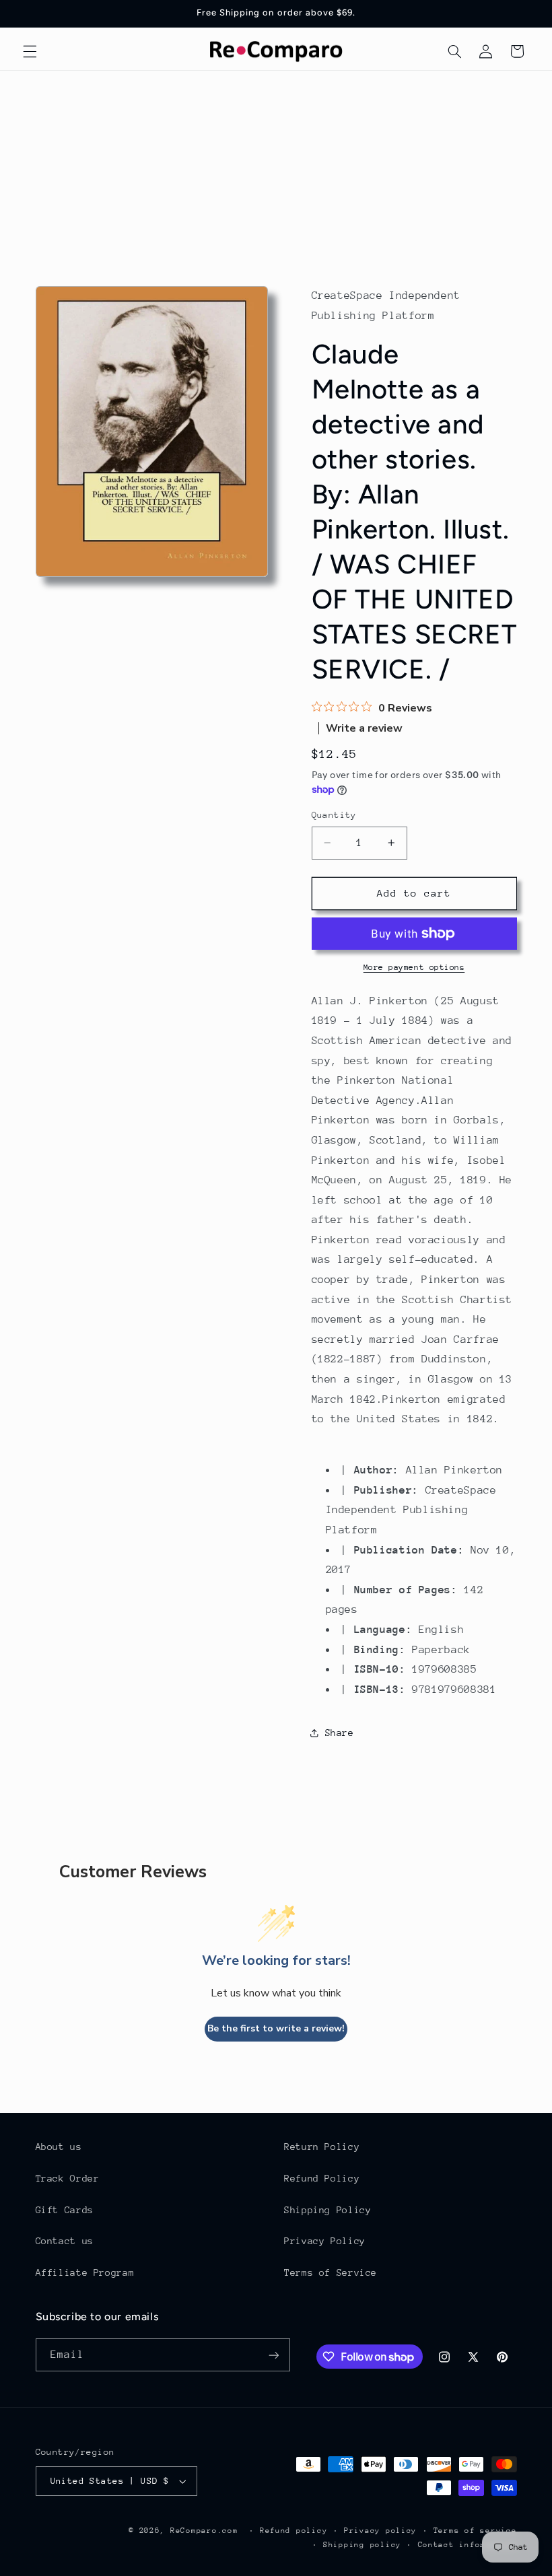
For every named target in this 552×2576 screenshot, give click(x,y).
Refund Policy (322, 2178)
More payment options (414, 967)
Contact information (468, 2545)
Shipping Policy (327, 2210)
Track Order (68, 2178)
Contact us (65, 2241)
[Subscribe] (273, 2355)
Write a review (364, 728)
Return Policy (322, 2147)
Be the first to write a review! (276, 2028)
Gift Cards (65, 2210)
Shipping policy (362, 2545)
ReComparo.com (204, 2531)
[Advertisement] (276, 172)
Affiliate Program (85, 2272)
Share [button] (340, 1733)
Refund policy (294, 2531)
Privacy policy (380, 2531)
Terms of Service (331, 2272)
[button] (30, 51)
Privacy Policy (325, 2241)
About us (59, 2147)
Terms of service (475, 2531)
